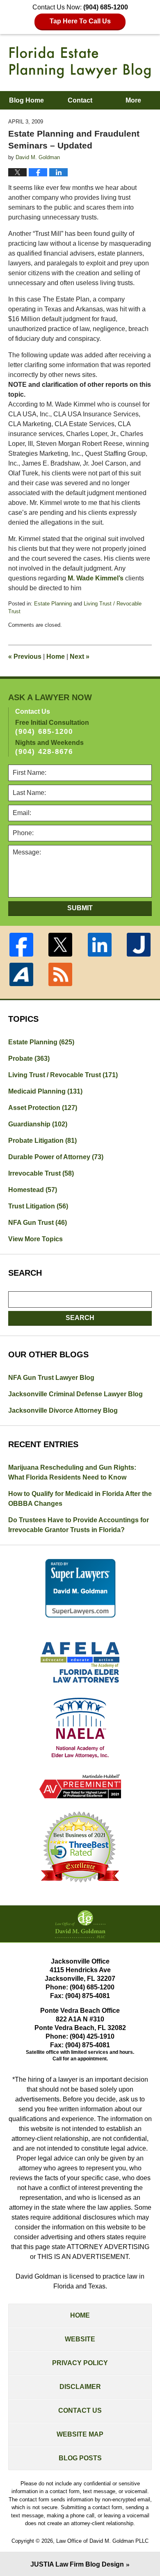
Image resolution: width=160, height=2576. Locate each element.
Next (80, 657)
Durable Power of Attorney (56, 1157)
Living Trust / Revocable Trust (63, 1075)
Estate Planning (53, 604)
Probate (29, 1058)
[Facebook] (21, 945)
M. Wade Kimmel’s (96, 578)
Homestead (33, 1190)
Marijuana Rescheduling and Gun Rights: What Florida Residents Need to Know (72, 1472)
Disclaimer (80, 2387)
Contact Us (80, 2410)
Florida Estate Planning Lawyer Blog (80, 62)
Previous (25, 657)
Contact (80, 100)
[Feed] (61, 975)
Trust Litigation (38, 1206)
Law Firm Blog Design (77, 2564)
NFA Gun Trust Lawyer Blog (51, 1378)
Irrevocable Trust (41, 1173)
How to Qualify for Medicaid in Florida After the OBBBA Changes (80, 1499)
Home (56, 657)
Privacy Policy (80, 2363)
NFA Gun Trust (38, 1223)
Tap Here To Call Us (80, 21)
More (133, 100)
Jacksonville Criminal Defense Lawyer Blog (75, 1394)
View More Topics (35, 1239)
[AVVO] (21, 975)
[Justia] (139, 945)
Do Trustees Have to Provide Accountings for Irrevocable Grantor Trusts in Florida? (79, 1525)
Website (80, 2339)
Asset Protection (43, 1108)
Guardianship (38, 1124)
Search (80, 1318)
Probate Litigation (42, 1141)
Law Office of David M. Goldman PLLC (102, 2541)
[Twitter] (61, 945)
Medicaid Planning (45, 1091)
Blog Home (26, 100)
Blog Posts (80, 2458)
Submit (80, 908)
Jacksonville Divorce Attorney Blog (63, 1410)
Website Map (80, 2434)
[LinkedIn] (100, 945)
